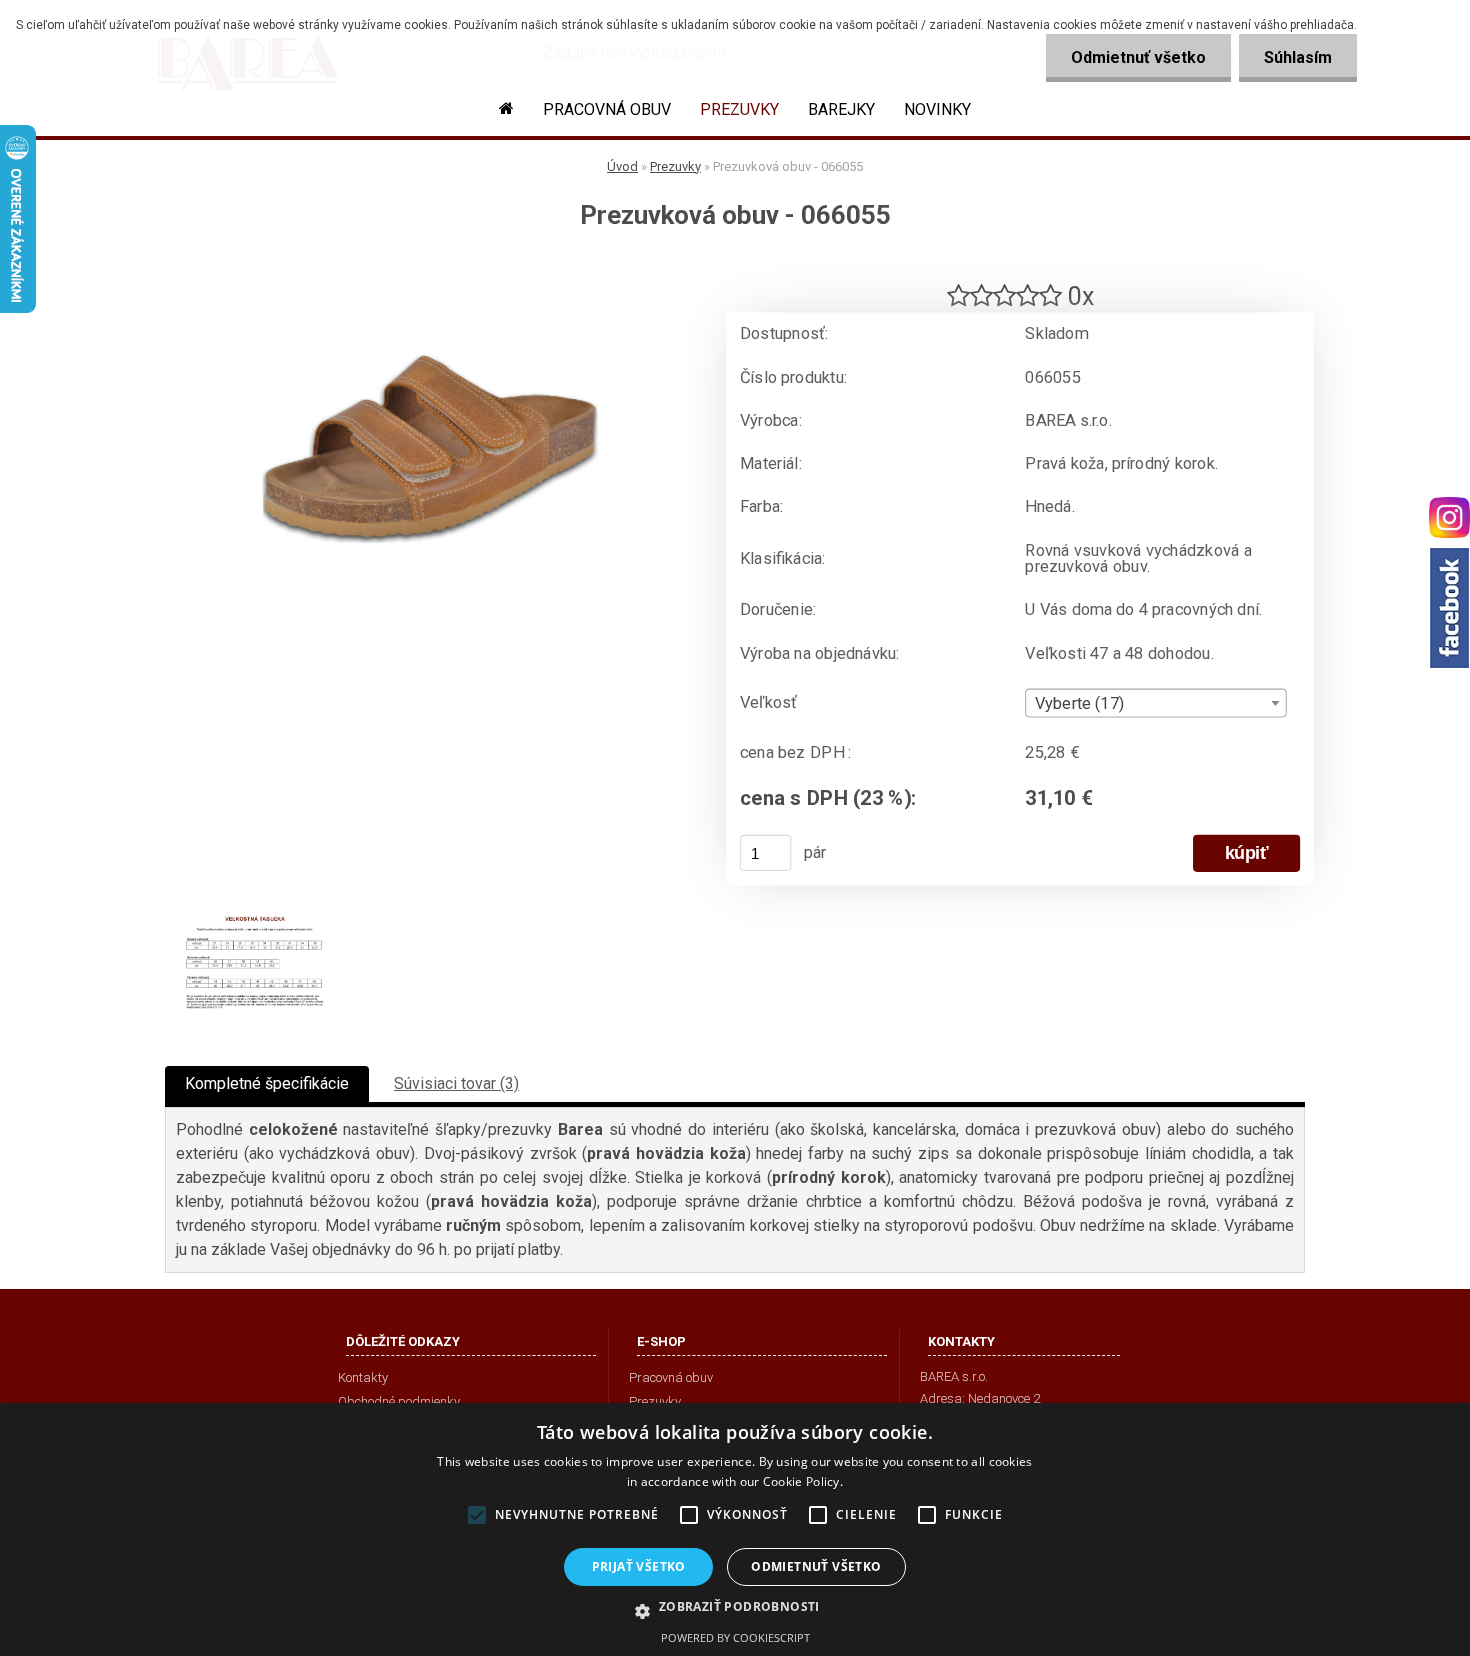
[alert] (735, 1529)
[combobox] (1155, 703)
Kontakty (363, 1377)
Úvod (622, 166)
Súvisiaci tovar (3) (456, 1083)
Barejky (841, 109)
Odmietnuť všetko (1138, 57)
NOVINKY (937, 109)
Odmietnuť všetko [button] (816, 1566)
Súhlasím (1298, 57)
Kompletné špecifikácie (267, 1083)
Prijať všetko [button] (639, 1566)
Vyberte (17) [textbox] (1080, 704)
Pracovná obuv (607, 109)
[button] (734, 1609)
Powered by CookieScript (735, 1637)
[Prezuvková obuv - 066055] (430, 265)
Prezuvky (739, 109)
